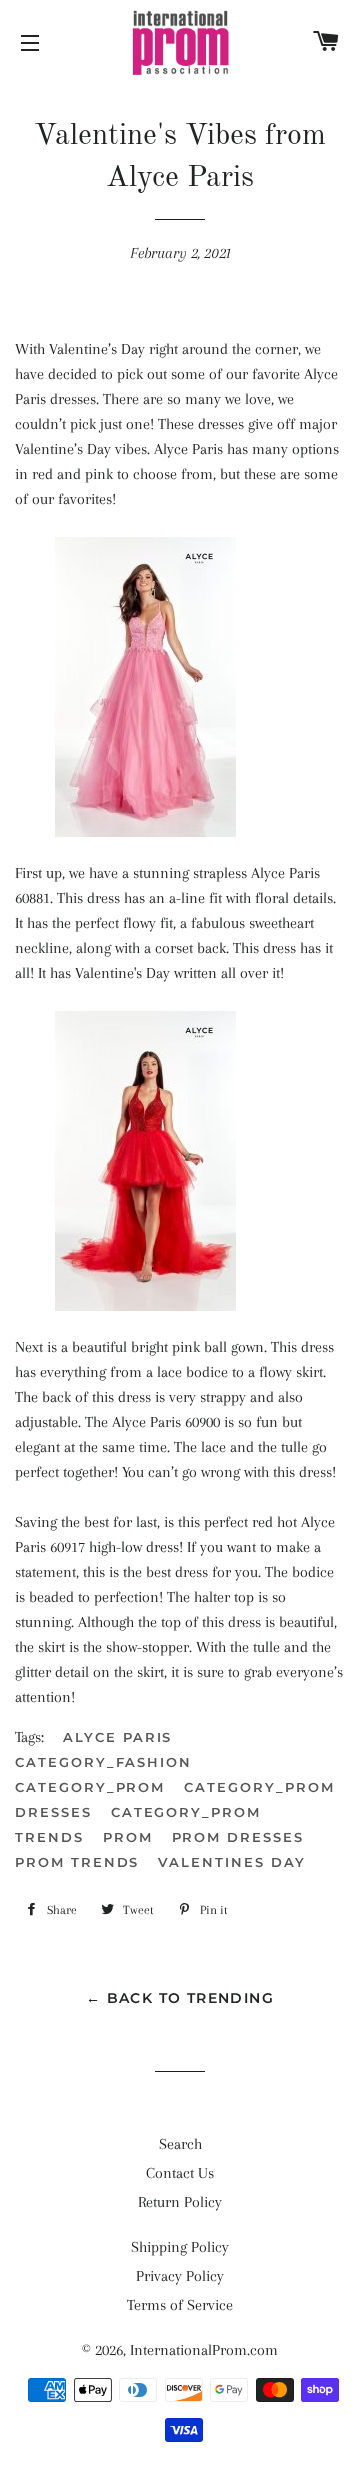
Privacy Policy (180, 2276)
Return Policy (180, 2202)
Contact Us (180, 2173)
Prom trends (77, 1862)
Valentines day (231, 1862)
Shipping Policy (180, 2247)
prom (128, 1837)
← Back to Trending (180, 1998)
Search (180, 2144)
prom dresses (238, 1837)
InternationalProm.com (204, 2350)
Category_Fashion (103, 1762)
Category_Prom (90, 1787)
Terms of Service (180, 2305)
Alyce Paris (117, 1737)
